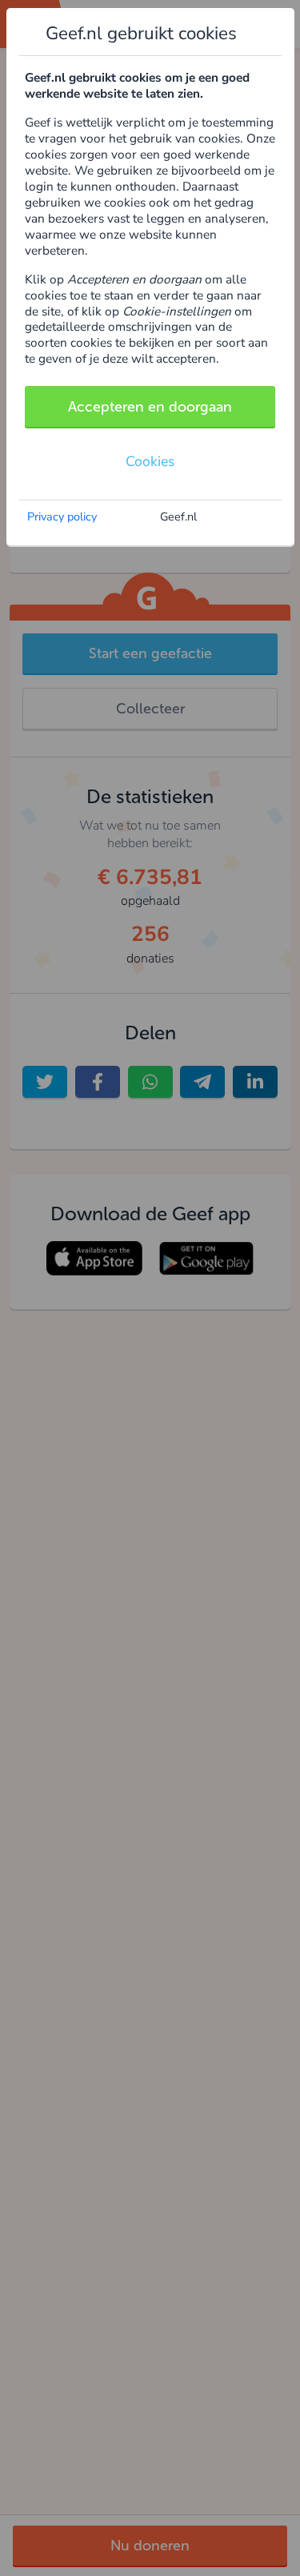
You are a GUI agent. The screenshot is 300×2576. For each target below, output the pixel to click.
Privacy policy (62, 516)
